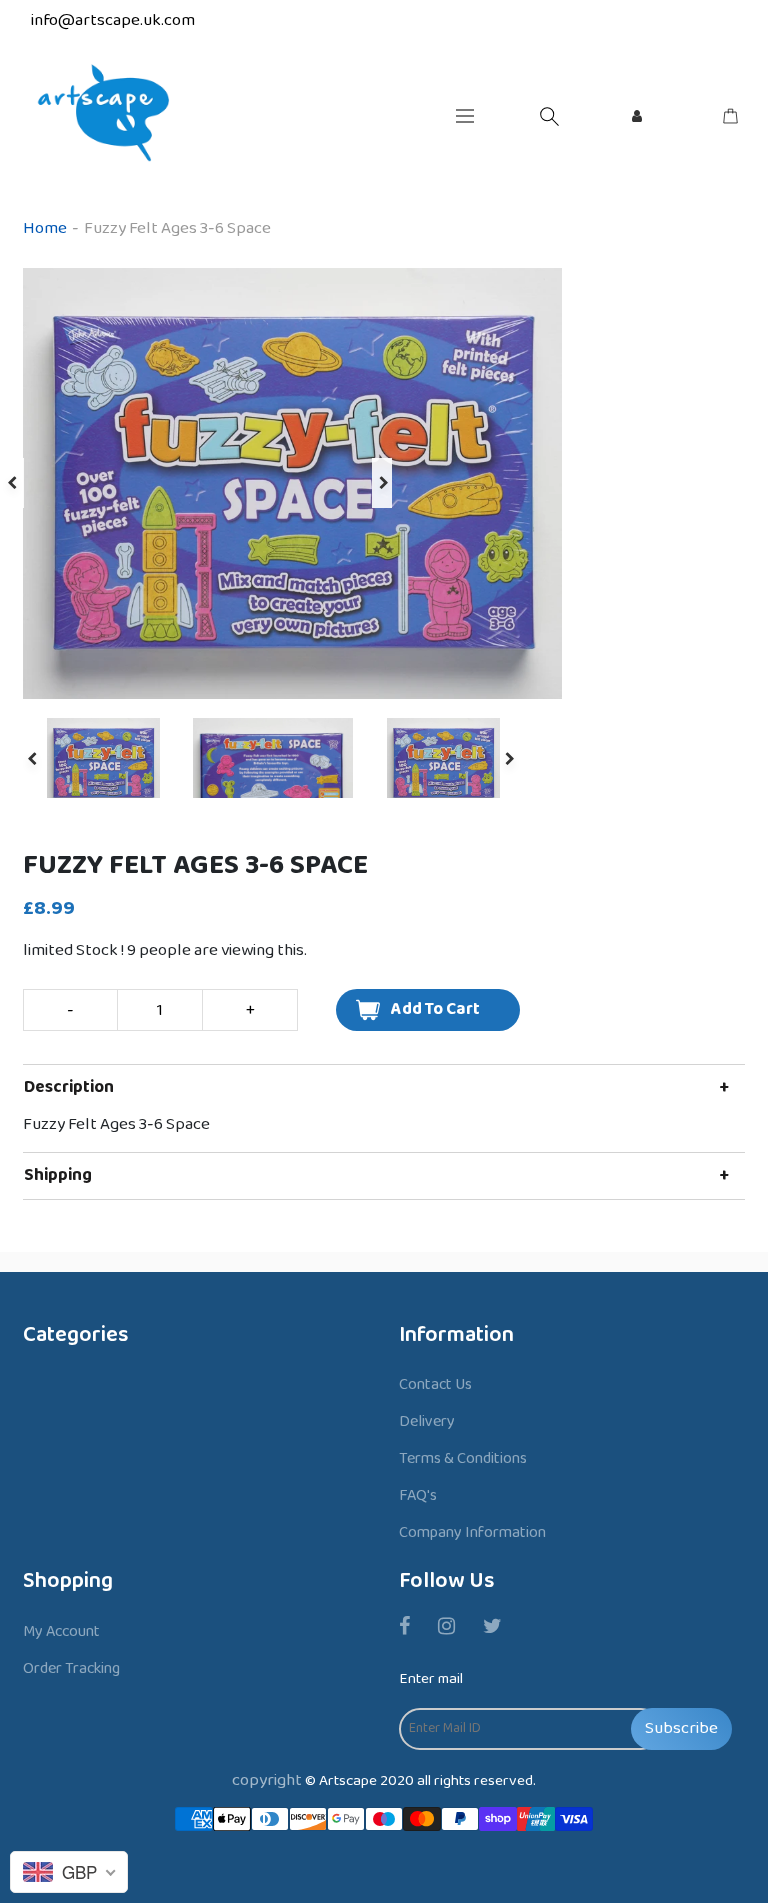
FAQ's (418, 1495)
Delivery (427, 1421)
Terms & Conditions (463, 1458)
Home (45, 228)
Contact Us (435, 1384)
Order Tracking (71, 1668)
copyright (267, 1780)
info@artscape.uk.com (113, 20)
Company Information (472, 1532)
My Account (61, 1631)
